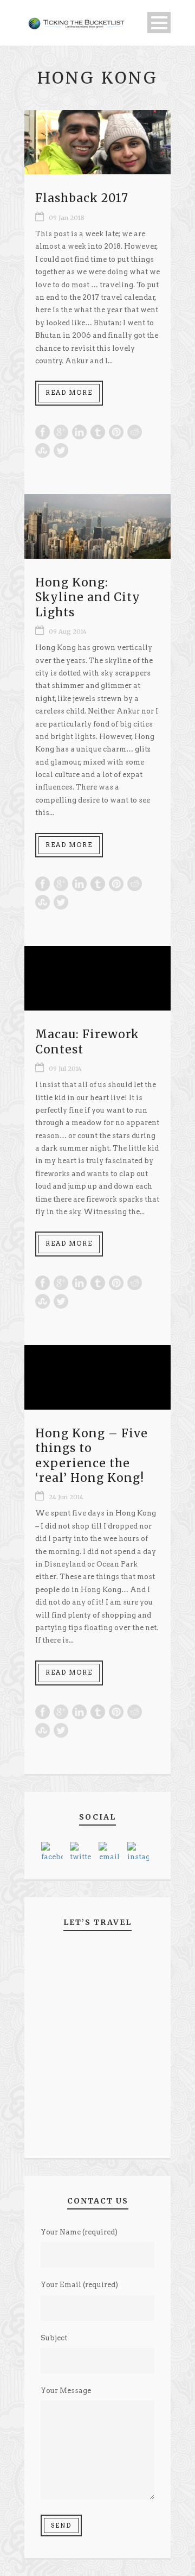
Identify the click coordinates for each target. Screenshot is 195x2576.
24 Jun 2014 (66, 1497)
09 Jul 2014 (65, 1069)
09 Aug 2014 (68, 632)
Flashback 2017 (82, 198)
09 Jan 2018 (67, 218)
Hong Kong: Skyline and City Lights (88, 597)
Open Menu (159, 23)
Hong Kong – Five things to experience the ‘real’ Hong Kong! (92, 1456)
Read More (69, 393)
